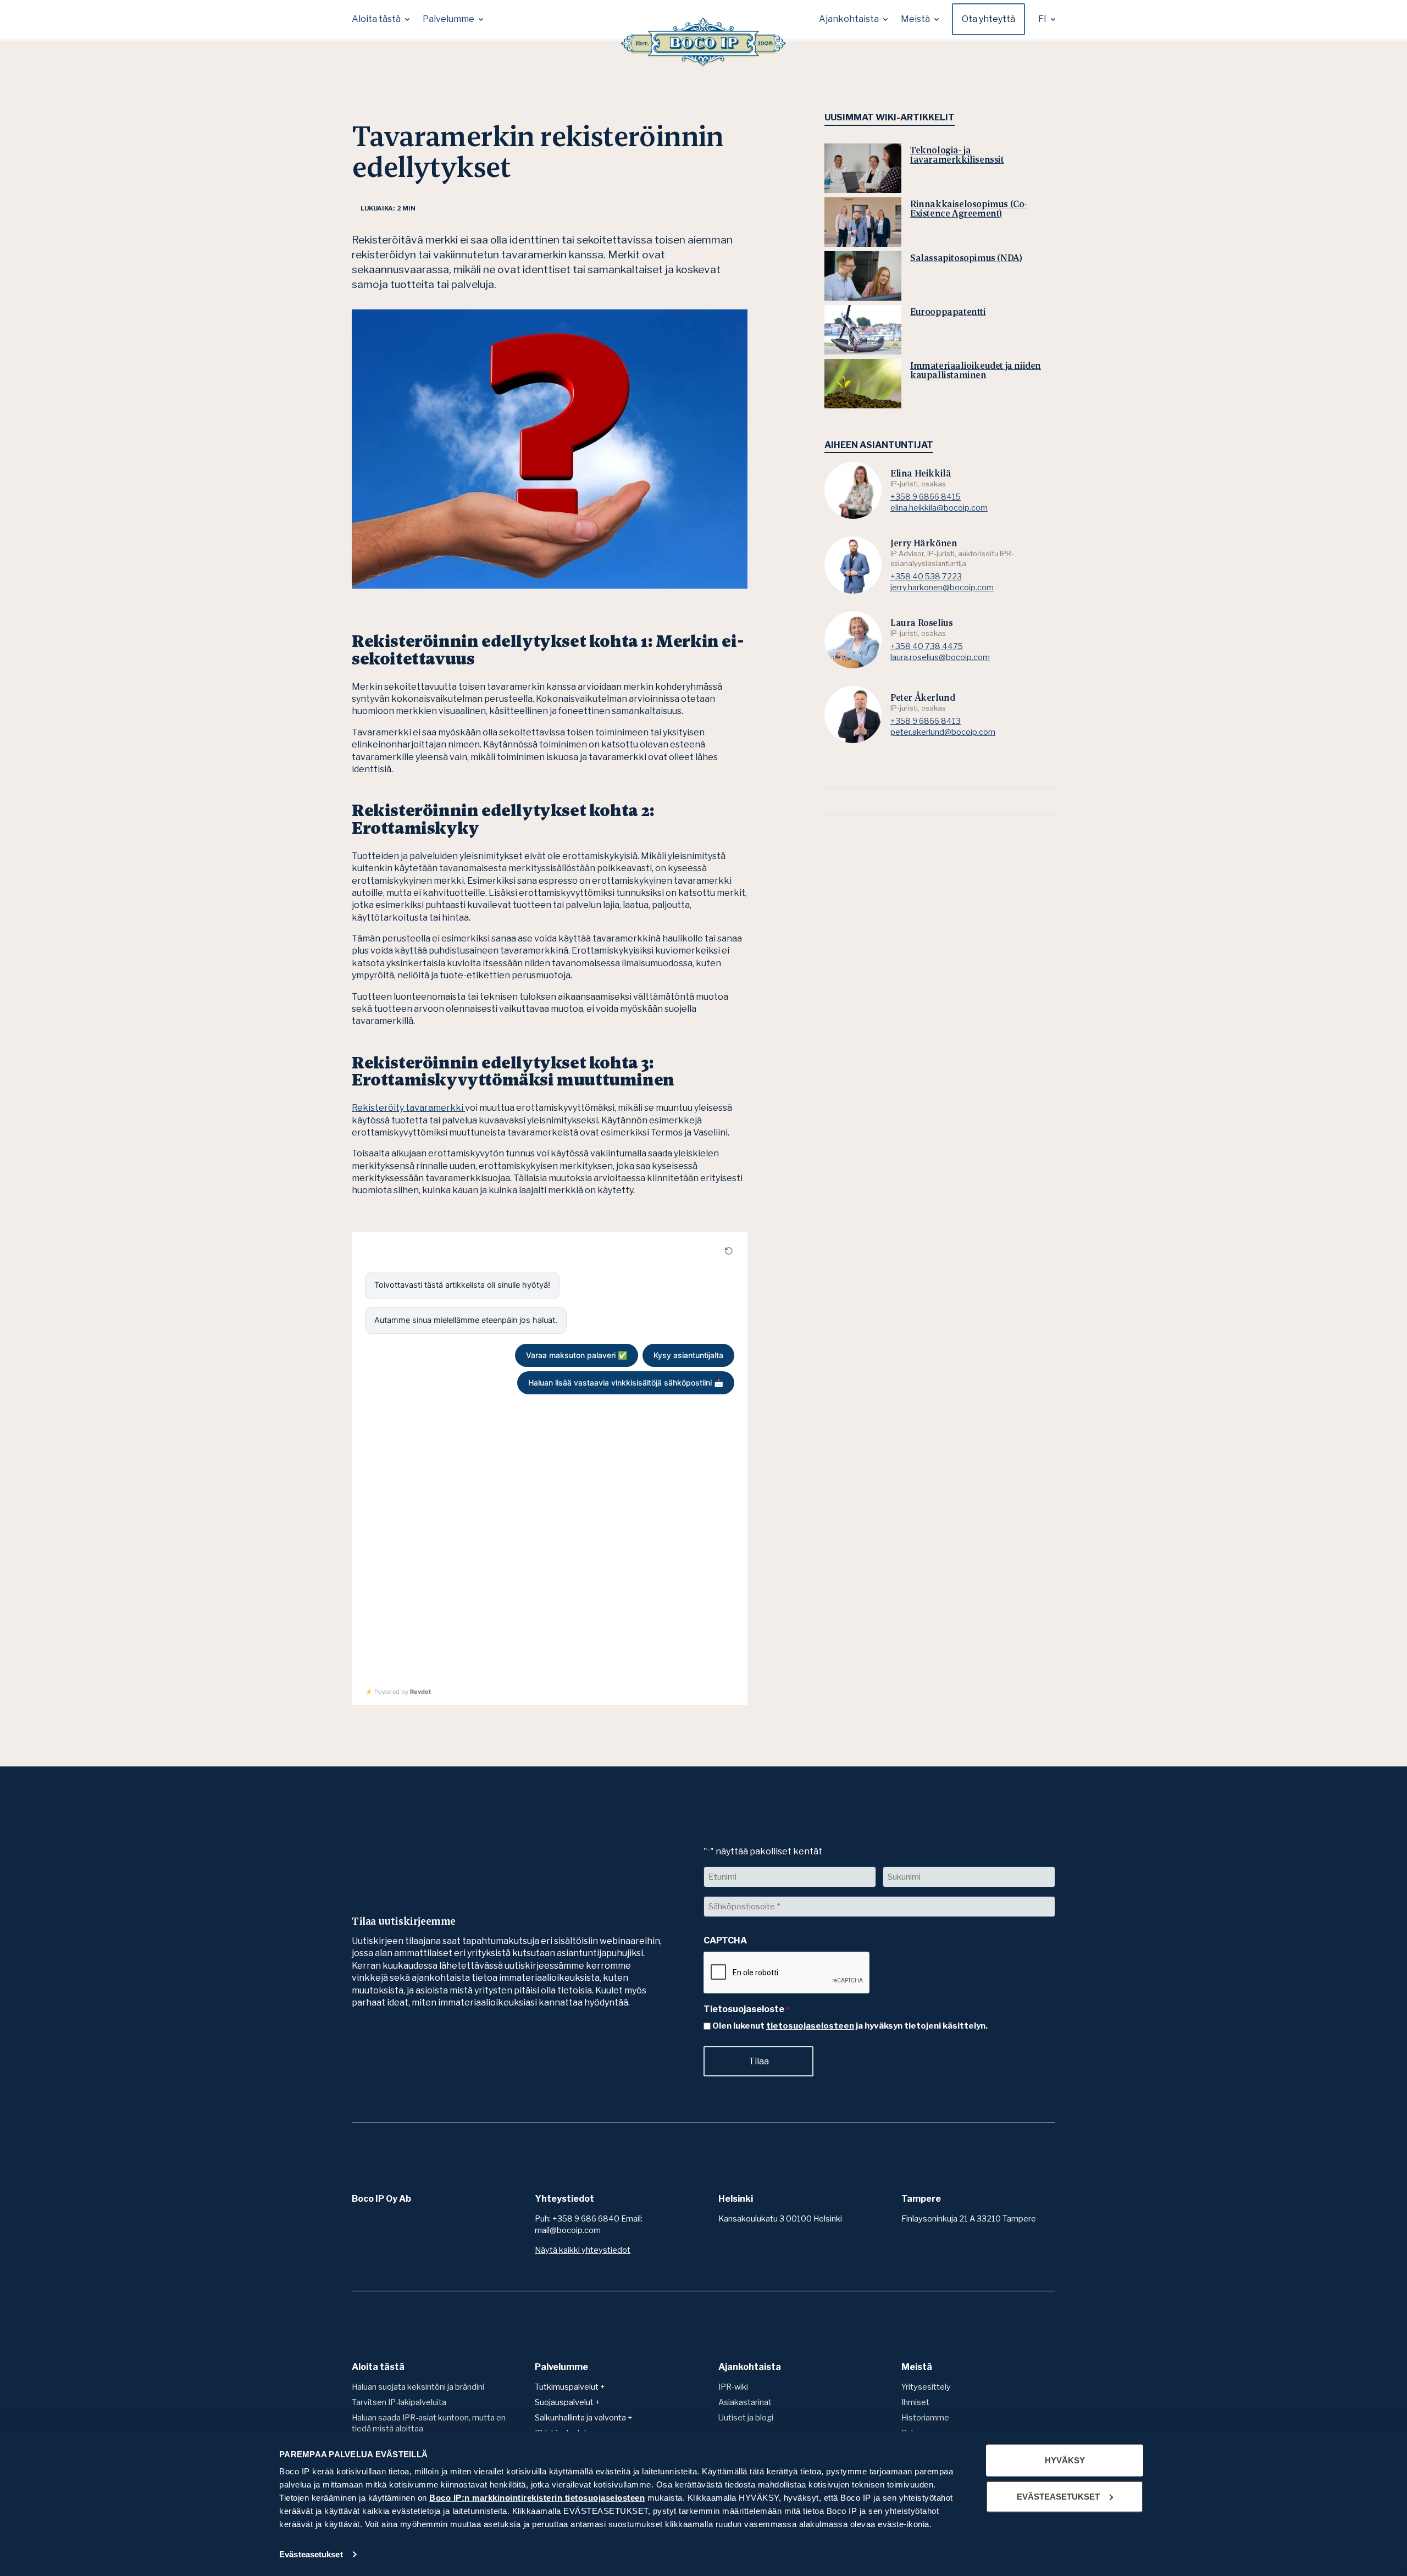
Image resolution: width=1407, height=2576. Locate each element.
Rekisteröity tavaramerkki (408, 1108)
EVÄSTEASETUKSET (1058, 2496)
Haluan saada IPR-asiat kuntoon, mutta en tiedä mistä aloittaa (429, 2423)
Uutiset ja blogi (746, 2418)
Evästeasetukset (311, 2554)
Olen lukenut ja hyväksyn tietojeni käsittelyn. (850, 2026)
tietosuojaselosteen (810, 2026)
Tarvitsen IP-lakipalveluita (399, 2402)
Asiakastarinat (745, 2402)
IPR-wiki (733, 2387)
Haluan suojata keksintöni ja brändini (418, 2387)
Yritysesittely (926, 2387)
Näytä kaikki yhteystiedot (583, 2250)
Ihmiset (915, 2402)
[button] (381, 19)
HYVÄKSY (1065, 2460)
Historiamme (925, 2418)
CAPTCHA (725, 1940)
